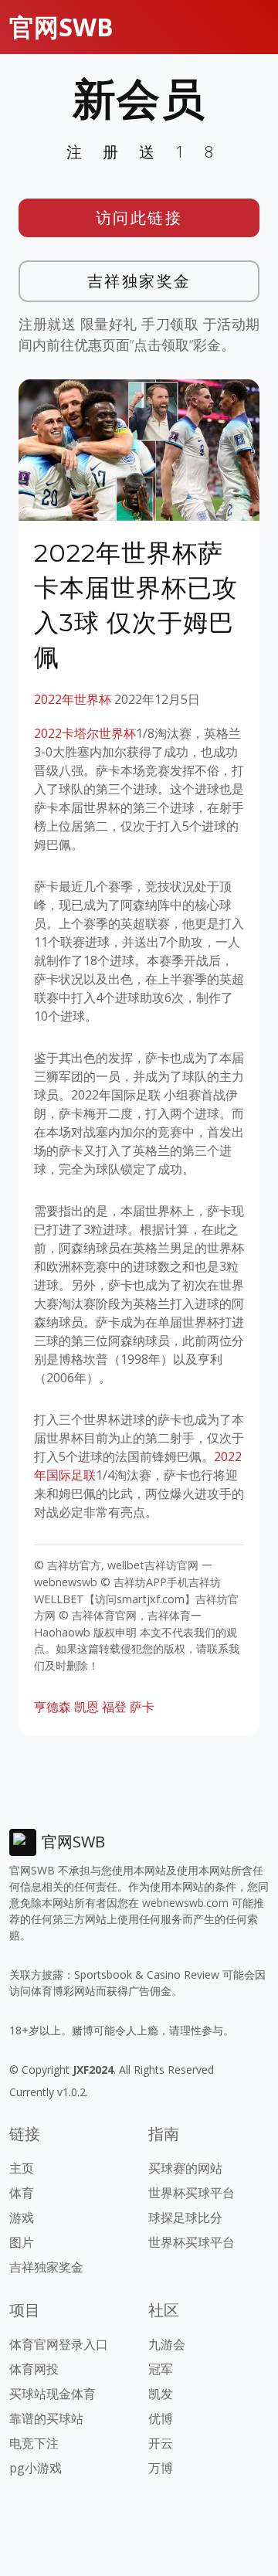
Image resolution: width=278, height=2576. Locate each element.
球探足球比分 (185, 2217)
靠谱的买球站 (46, 2418)
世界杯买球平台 (192, 2193)
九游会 (167, 2344)
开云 (161, 2443)
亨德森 (53, 1707)
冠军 (161, 2369)
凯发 (161, 2394)
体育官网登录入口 (59, 2344)
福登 (114, 1707)
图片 (22, 2242)
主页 (22, 2168)
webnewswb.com (185, 1903)
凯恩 (86, 1707)
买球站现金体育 (53, 2394)
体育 (22, 2193)
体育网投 (34, 2369)
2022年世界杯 (73, 699)
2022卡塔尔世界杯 (85, 733)
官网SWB (61, 27)
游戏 (22, 2217)
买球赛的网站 (185, 2168)
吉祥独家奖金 (139, 281)
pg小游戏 (36, 2468)
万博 (161, 2468)
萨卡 (142, 1707)
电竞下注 (34, 2443)
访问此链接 (139, 217)
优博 (161, 2418)
